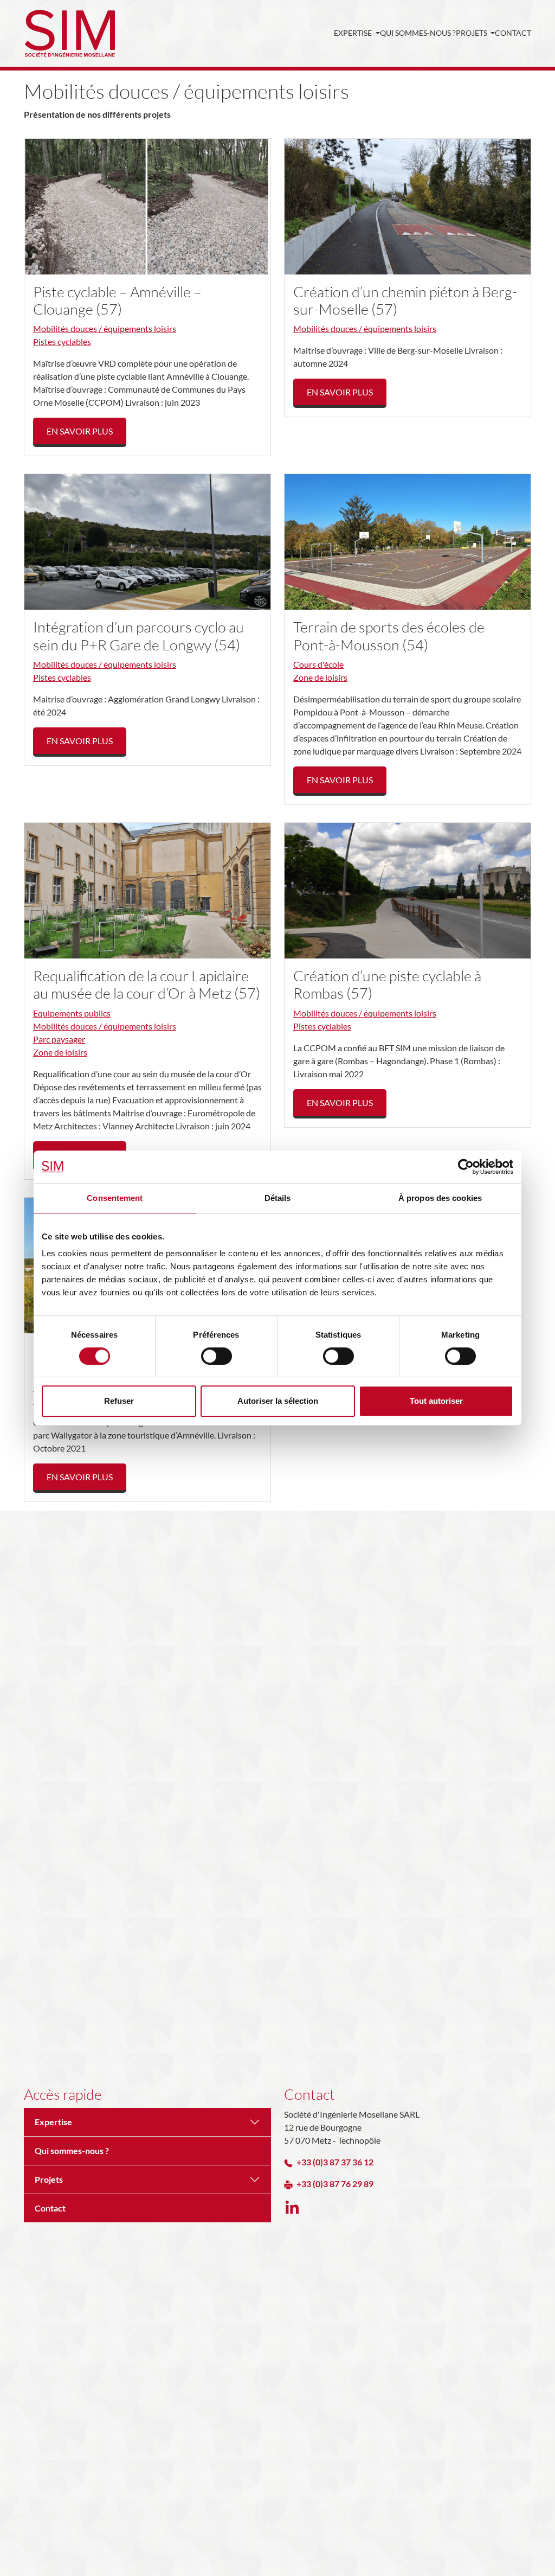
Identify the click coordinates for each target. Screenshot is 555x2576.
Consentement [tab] (115, 1198)
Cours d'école (318, 664)
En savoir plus (80, 431)
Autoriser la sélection (278, 1401)
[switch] (217, 1356)
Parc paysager (59, 1039)
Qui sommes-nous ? (418, 33)
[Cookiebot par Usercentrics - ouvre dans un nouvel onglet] (466, 1167)
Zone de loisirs (320, 677)
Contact (513, 33)
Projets (472, 33)
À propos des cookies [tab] (440, 1198)
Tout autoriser (436, 1401)
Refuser (119, 1401)
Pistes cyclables (62, 341)
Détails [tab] (278, 1198)
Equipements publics (72, 1013)
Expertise (354, 33)
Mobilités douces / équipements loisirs (105, 328)
